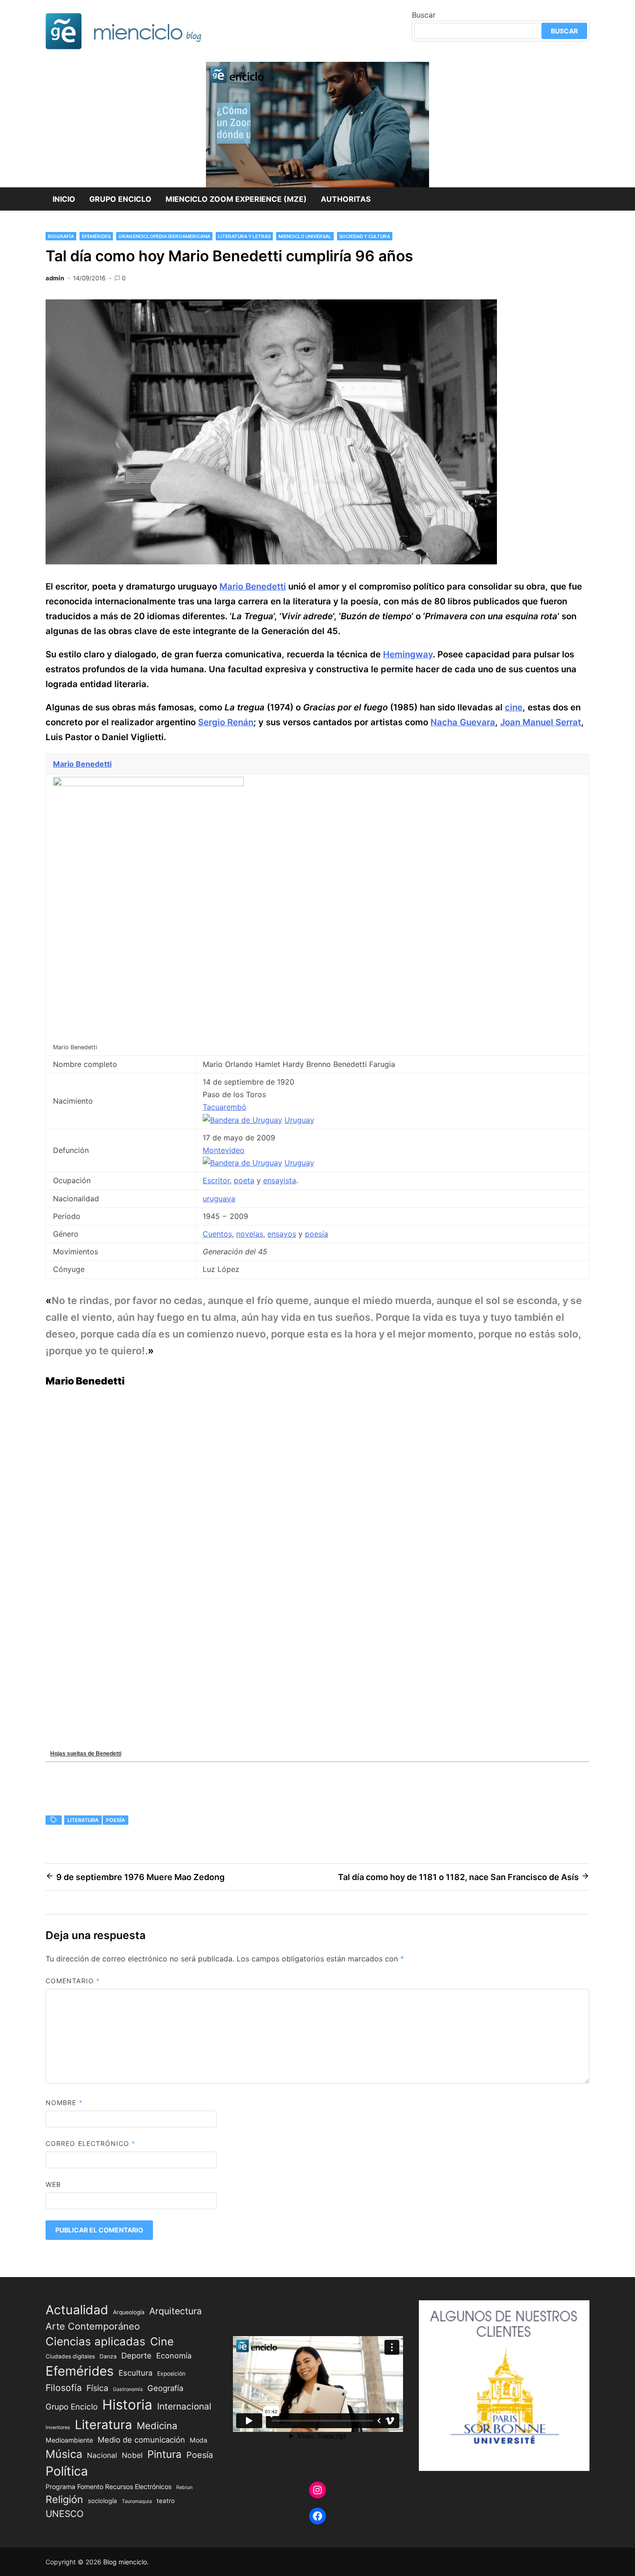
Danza (108, 2356)
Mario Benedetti (253, 586)
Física (97, 2388)
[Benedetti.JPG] (148, 783)
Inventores (58, 2427)
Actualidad (77, 2310)
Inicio (64, 199)
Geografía (165, 2388)
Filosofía (64, 2388)
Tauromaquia (137, 2501)
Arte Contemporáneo (93, 2326)
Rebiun (184, 2487)
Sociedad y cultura (365, 236)
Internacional (184, 2406)
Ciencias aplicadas (96, 2341)
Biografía (61, 236)
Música (64, 2454)
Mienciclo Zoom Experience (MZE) (236, 199)
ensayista (280, 1180)
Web (53, 2184)
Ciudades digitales (70, 2356)
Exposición (171, 2374)
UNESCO (65, 2514)
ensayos (282, 1234)
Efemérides (96, 236)
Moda (198, 2440)
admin (55, 278)
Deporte (136, 2356)
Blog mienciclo (125, 2562)
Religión (64, 2499)
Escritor (216, 1180)
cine (514, 707)
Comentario (73, 1981)
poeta (244, 1180)
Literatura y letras (244, 236)
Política (67, 2471)
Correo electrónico (91, 2143)
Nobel (132, 2455)
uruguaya (219, 1199)
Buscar (424, 15)
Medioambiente (69, 2440)
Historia (127, 2405)
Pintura (165, 2454)
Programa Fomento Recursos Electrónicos (109, 2487)
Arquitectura (175, 2311)
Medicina (157, 2426)
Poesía (116, 1820)
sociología (103, 2501)
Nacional (102, 2455)
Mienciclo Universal (305, 236)
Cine (162, 2341)
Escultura (136, 2373)
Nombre (64, 2103)
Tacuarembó (225, 1107)
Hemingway (408, 654)
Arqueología (129, 2312)
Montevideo (224, 1150)
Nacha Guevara (463, 722)
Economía (174, 2356)
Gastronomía (128, 2389)
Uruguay (299, 1120)
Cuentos (217, 1234)
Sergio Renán (226, 722)
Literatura (83, 1820)
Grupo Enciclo (120, 199)
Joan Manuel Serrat (541, 722)
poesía (317, 1234)
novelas (250, 1234)
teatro (166, 2501)
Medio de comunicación (141, 2440)
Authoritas (346, 199)
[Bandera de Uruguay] (242, 1120)
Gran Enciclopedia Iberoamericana (164, 236)
